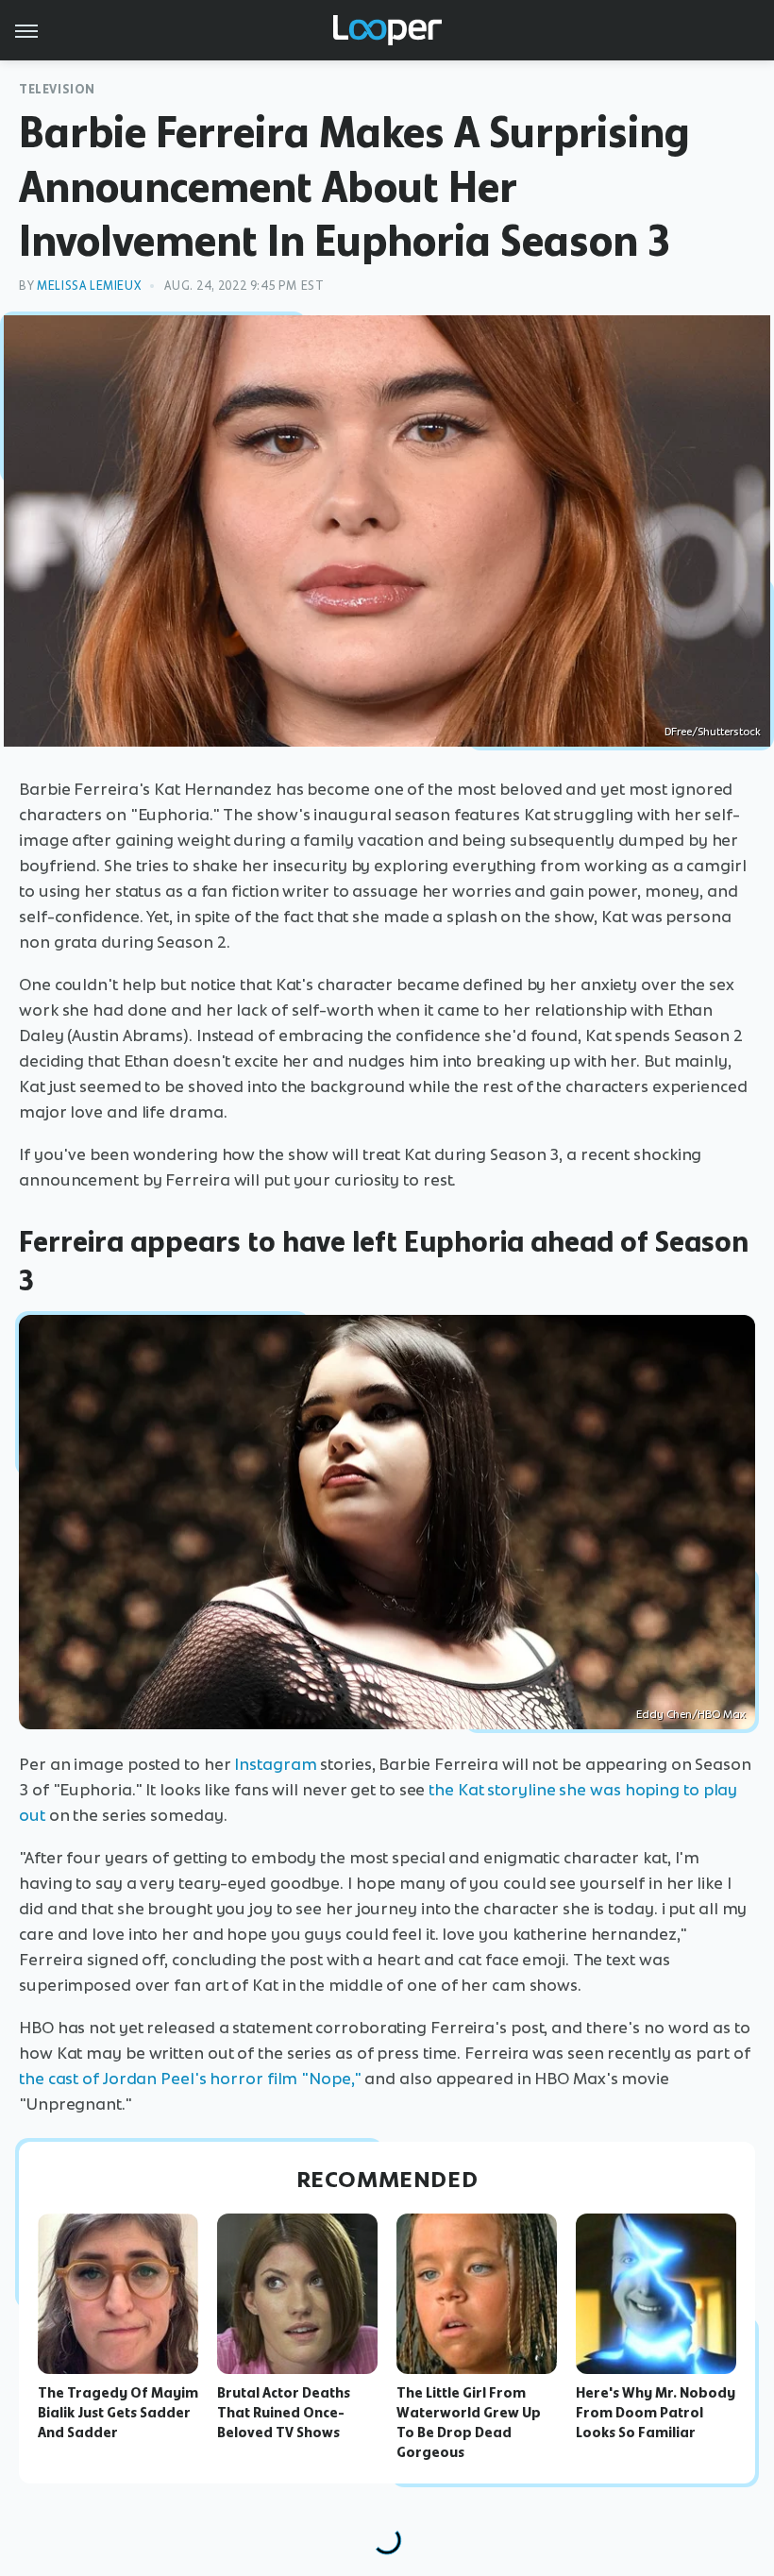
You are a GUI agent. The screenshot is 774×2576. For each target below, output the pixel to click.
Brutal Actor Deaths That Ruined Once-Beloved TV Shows (284, 2413)
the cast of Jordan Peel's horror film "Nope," (190, 2079)
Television (57, 89)
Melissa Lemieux (89, 286)
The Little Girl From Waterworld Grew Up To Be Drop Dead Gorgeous (469, 2422)
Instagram (275, 1764)
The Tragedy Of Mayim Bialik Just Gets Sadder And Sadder (118, 2413)
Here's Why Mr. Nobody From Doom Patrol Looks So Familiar (656, 2413)
